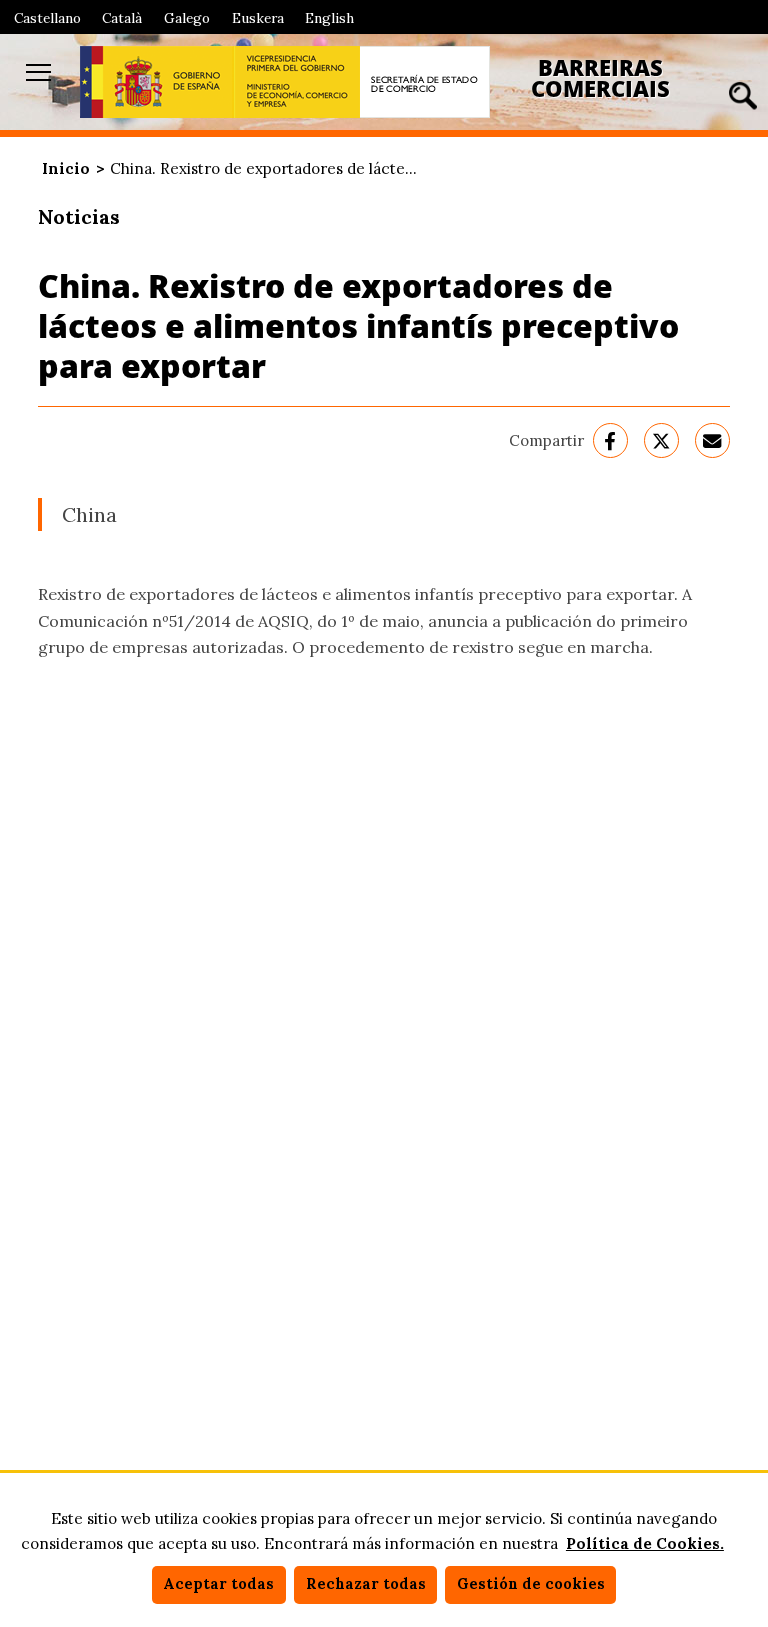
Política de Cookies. (645, 1543)
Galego (187, 18)
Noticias (79, 216)
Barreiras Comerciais (600, 78)
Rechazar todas (366, 1584)
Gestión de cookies (531, 1584)
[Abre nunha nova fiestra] (157, 82)
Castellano (47, 18)
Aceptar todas (218, 1584)
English (329, 18)
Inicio (66, 168)
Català (122, 18)
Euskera (258, 18)
